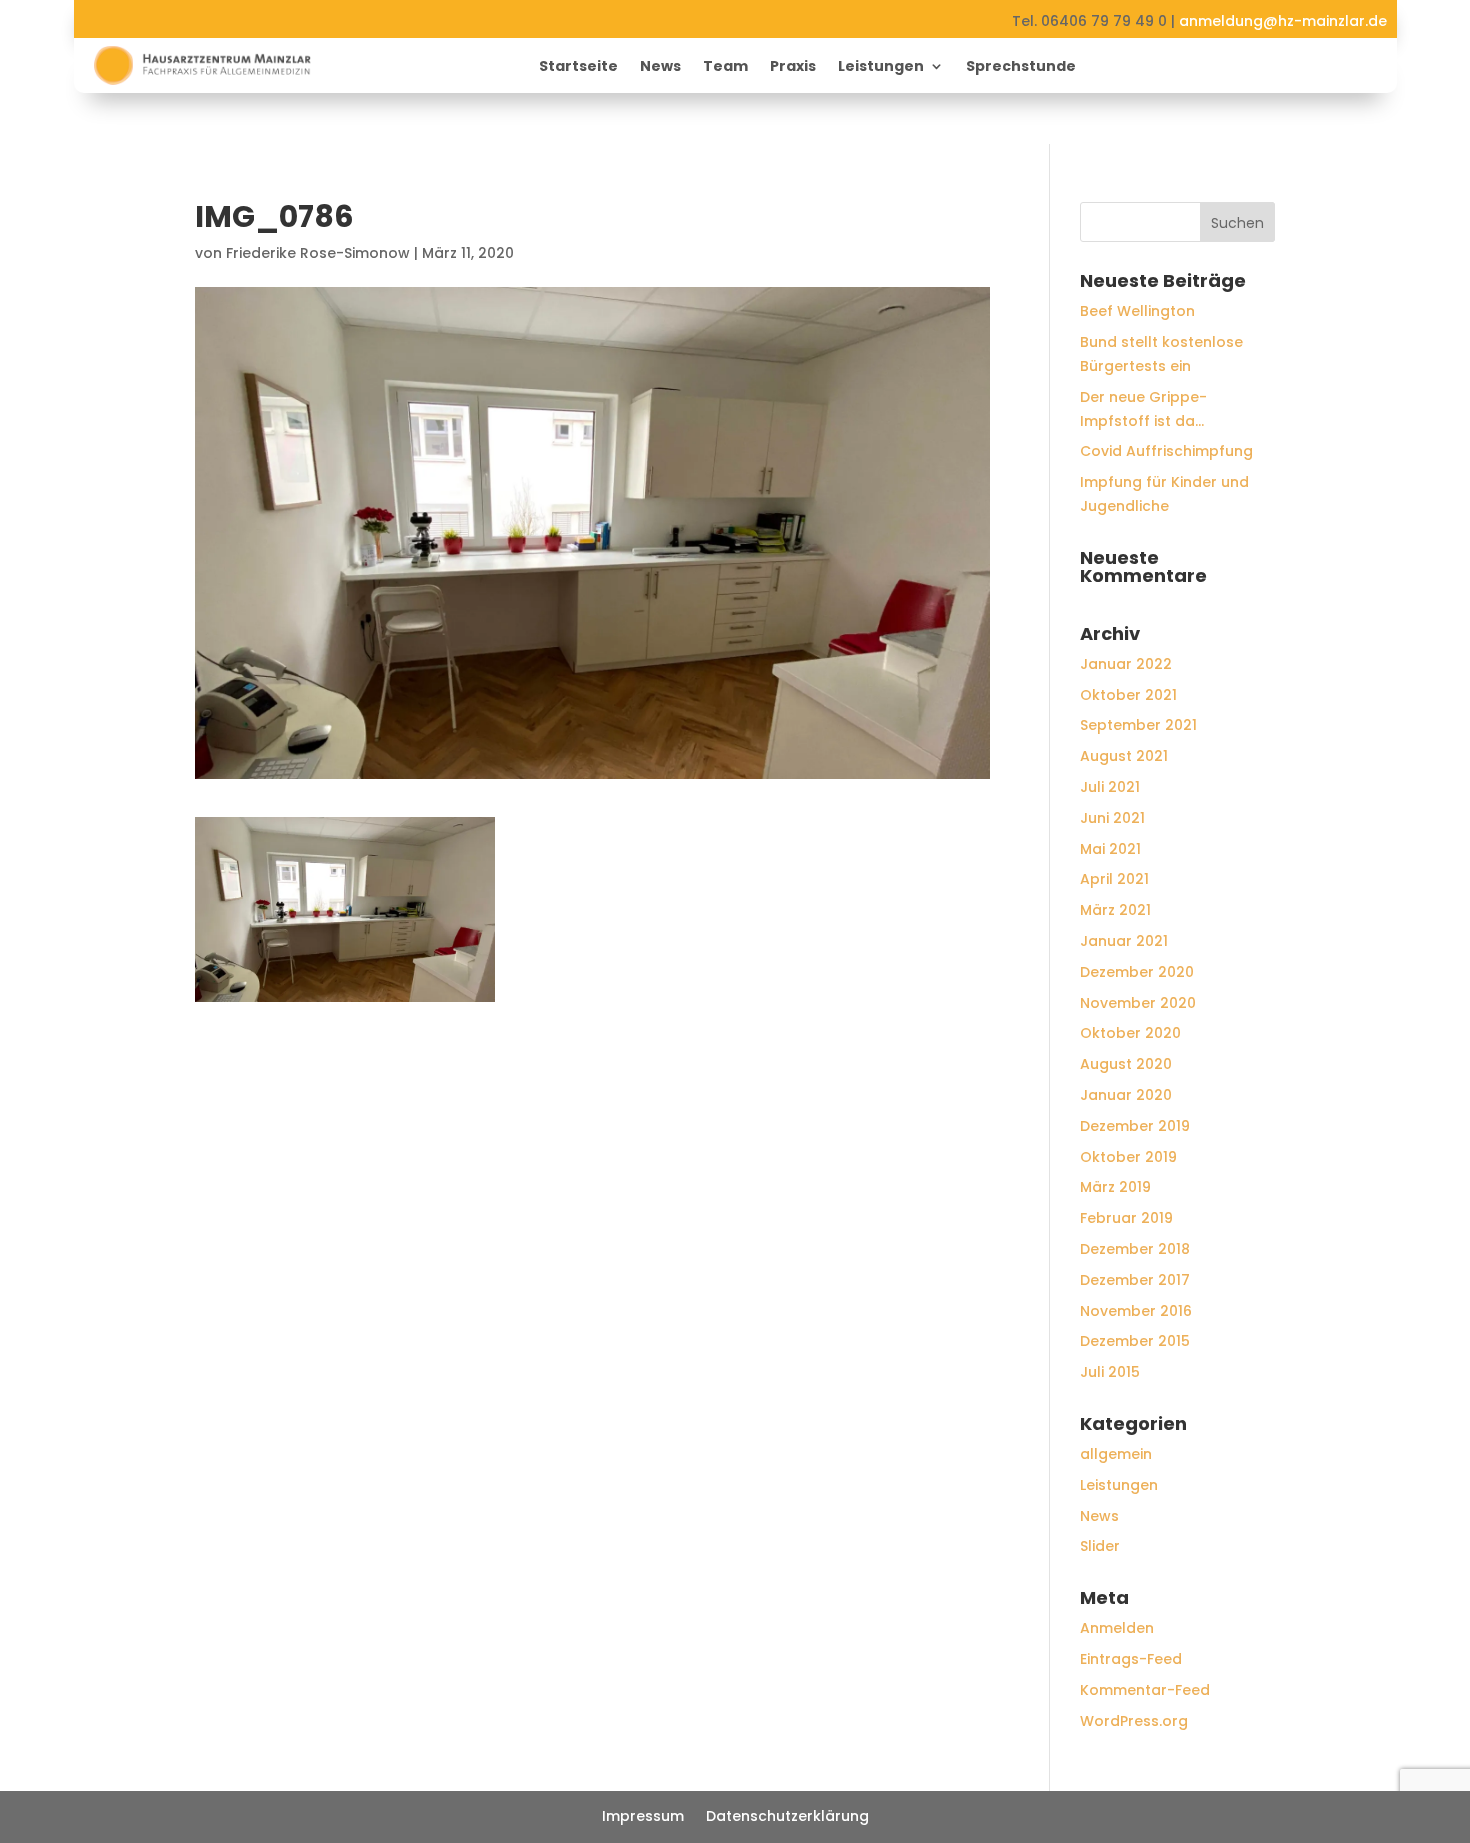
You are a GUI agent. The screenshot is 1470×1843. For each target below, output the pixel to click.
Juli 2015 (1110, 1372)
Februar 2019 (1126, 1218)
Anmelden (1117, 1628)
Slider (1100, 1546)
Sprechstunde (1021, 67)
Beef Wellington (1137, 311)
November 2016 (1136, 1311)
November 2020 (1138, 1003)
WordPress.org (1134, 1721)
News (660, 67)
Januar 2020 (1126, 1095)
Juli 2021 (1110, 787)
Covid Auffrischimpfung (1166, 451)
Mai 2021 (1110, 849)
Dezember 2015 (1135, 1341)
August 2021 (1124, 756)
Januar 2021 (1124, 941)
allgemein (1116, 1454)
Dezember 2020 (1137, 972)
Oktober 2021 (1128, 695)
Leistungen (881, 67)
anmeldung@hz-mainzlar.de (1283, 21)
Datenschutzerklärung (787, 1817)
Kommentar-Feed (1145, 1690)
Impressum (643, 1817)
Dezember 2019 (1135, 1126)
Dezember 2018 (1135, 1249)
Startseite (578, 67)
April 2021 (1114, 879)
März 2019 (1115, 1187)
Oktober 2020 (1130, 1033)
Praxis (793, 67)
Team (725, 67)
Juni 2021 (1112, 818)
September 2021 (1138, 725)
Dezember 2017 (1135, 1280)
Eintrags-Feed (1131, 1659)
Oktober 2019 (1128, 1157)
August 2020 (1126, 1064)
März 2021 (1115, 910)
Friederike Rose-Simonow (318, 253)
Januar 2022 (1126, 664)
